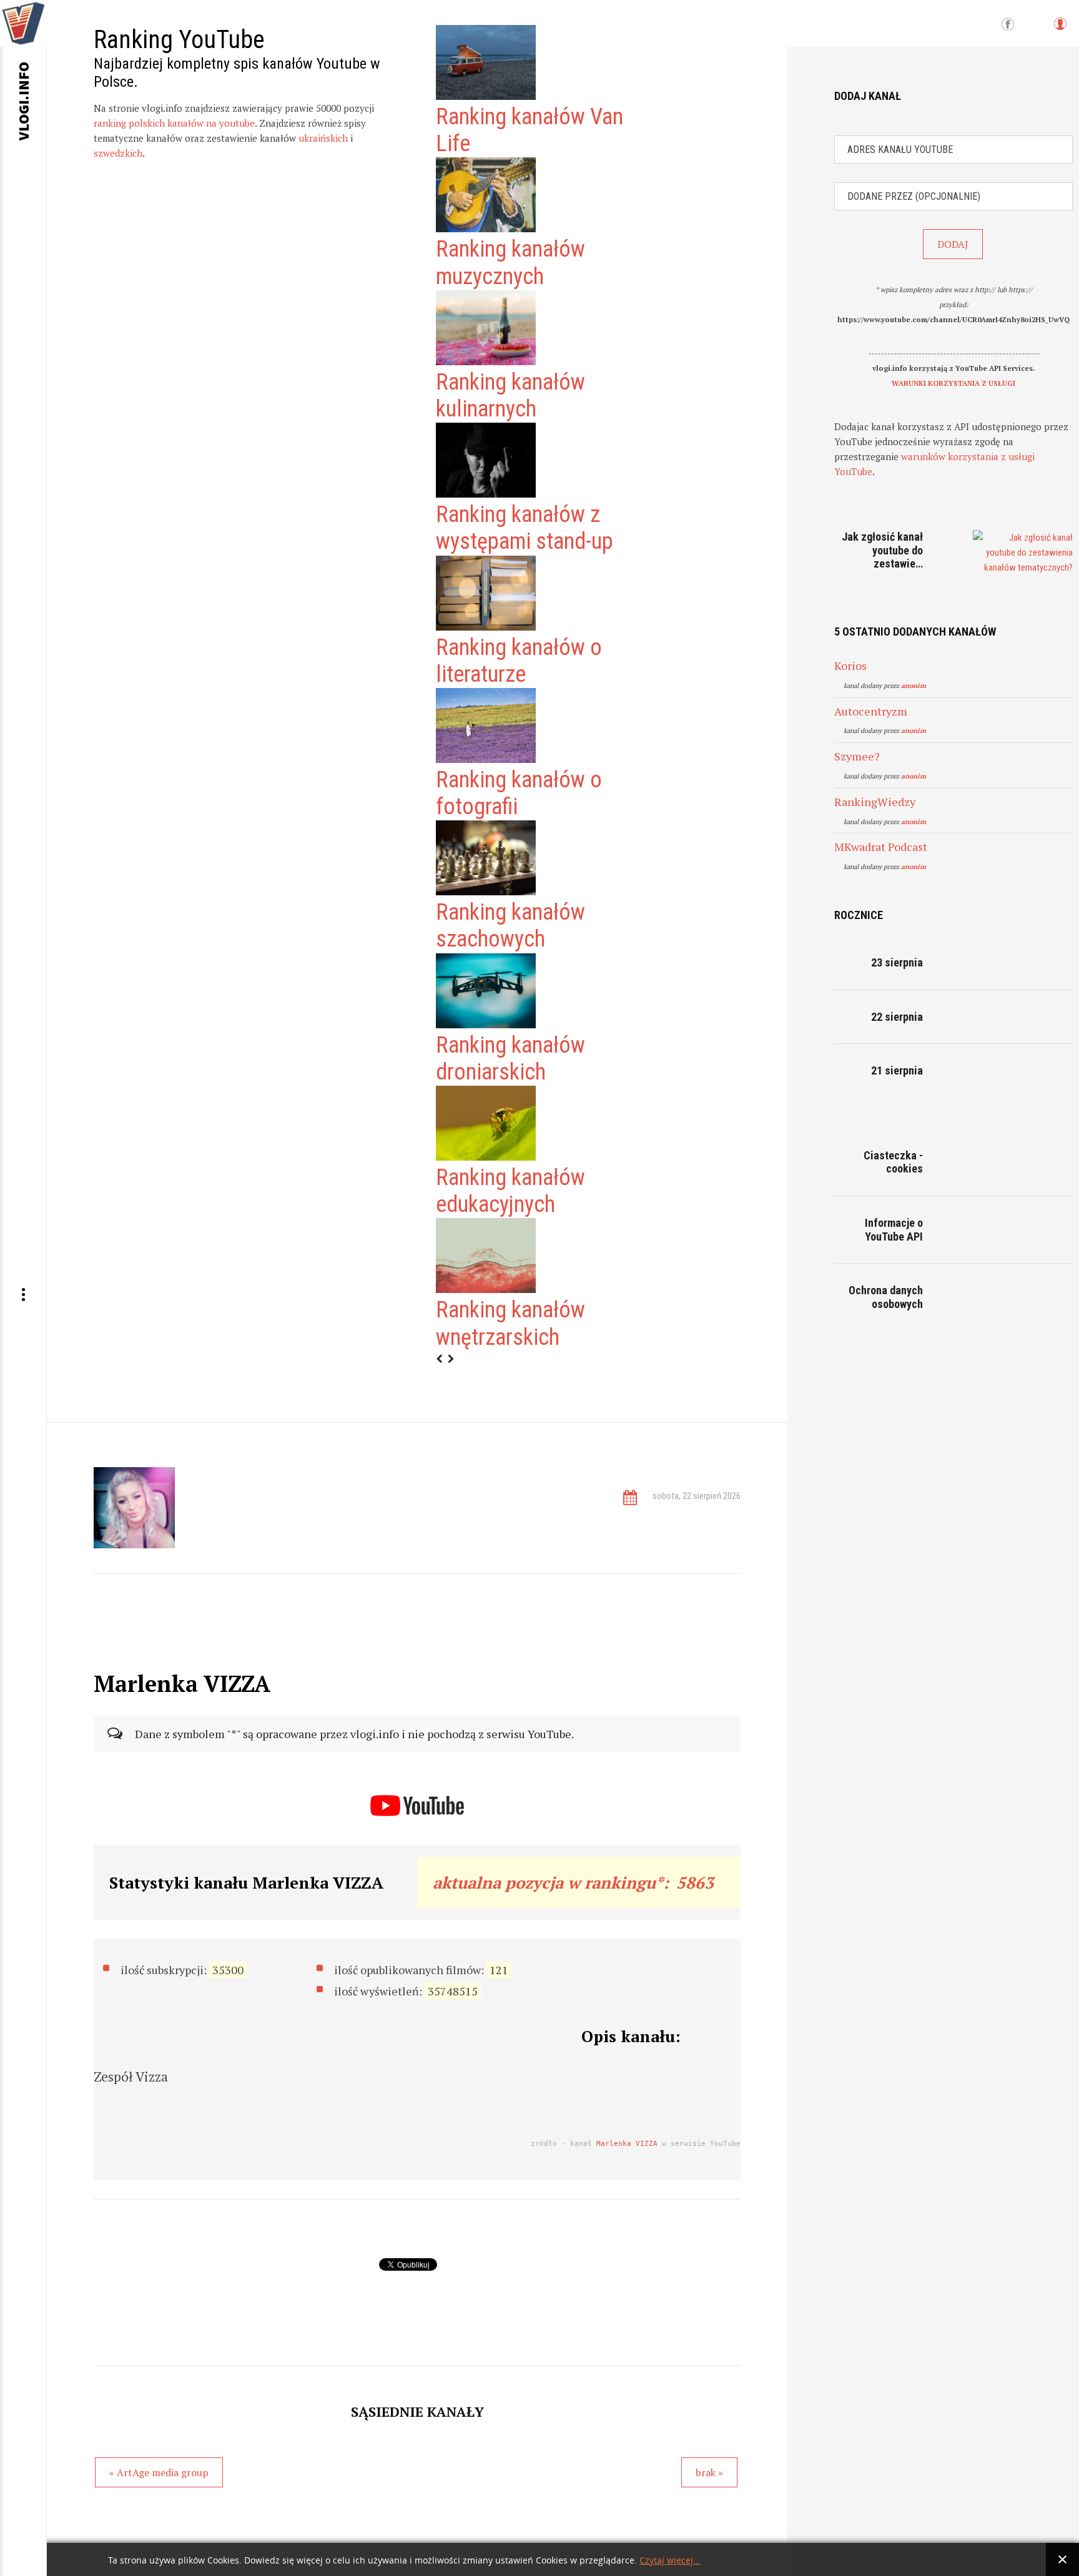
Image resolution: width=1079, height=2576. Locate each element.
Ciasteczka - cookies (893, 1162)
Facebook (1008, 25)
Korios (850, 666)
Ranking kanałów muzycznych (510, 263)
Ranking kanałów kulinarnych (510, 396)
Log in (1060, 30)
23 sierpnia (897, 962)
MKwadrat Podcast (881, 847)
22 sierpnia (897, 1017)
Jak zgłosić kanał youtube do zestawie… (882, 550)
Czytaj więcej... (670, 2561)
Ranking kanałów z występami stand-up (525, 528)
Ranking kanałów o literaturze (519, 661)
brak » (709, 2472)
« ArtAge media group (159, 2472)
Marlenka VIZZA (627, 2144)
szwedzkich (118, 153)
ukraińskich (323, 138)
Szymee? (857, 756)
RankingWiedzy (875, 802)
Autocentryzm (871, 711)
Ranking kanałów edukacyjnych (510, 1191)
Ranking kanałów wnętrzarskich (510, 1323)
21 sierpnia (897, 1070)
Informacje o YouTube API (894, 1230)
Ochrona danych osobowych (886, 1297)
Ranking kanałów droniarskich (510, 1059)
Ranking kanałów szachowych (510, 926)
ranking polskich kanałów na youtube (174, 123)
